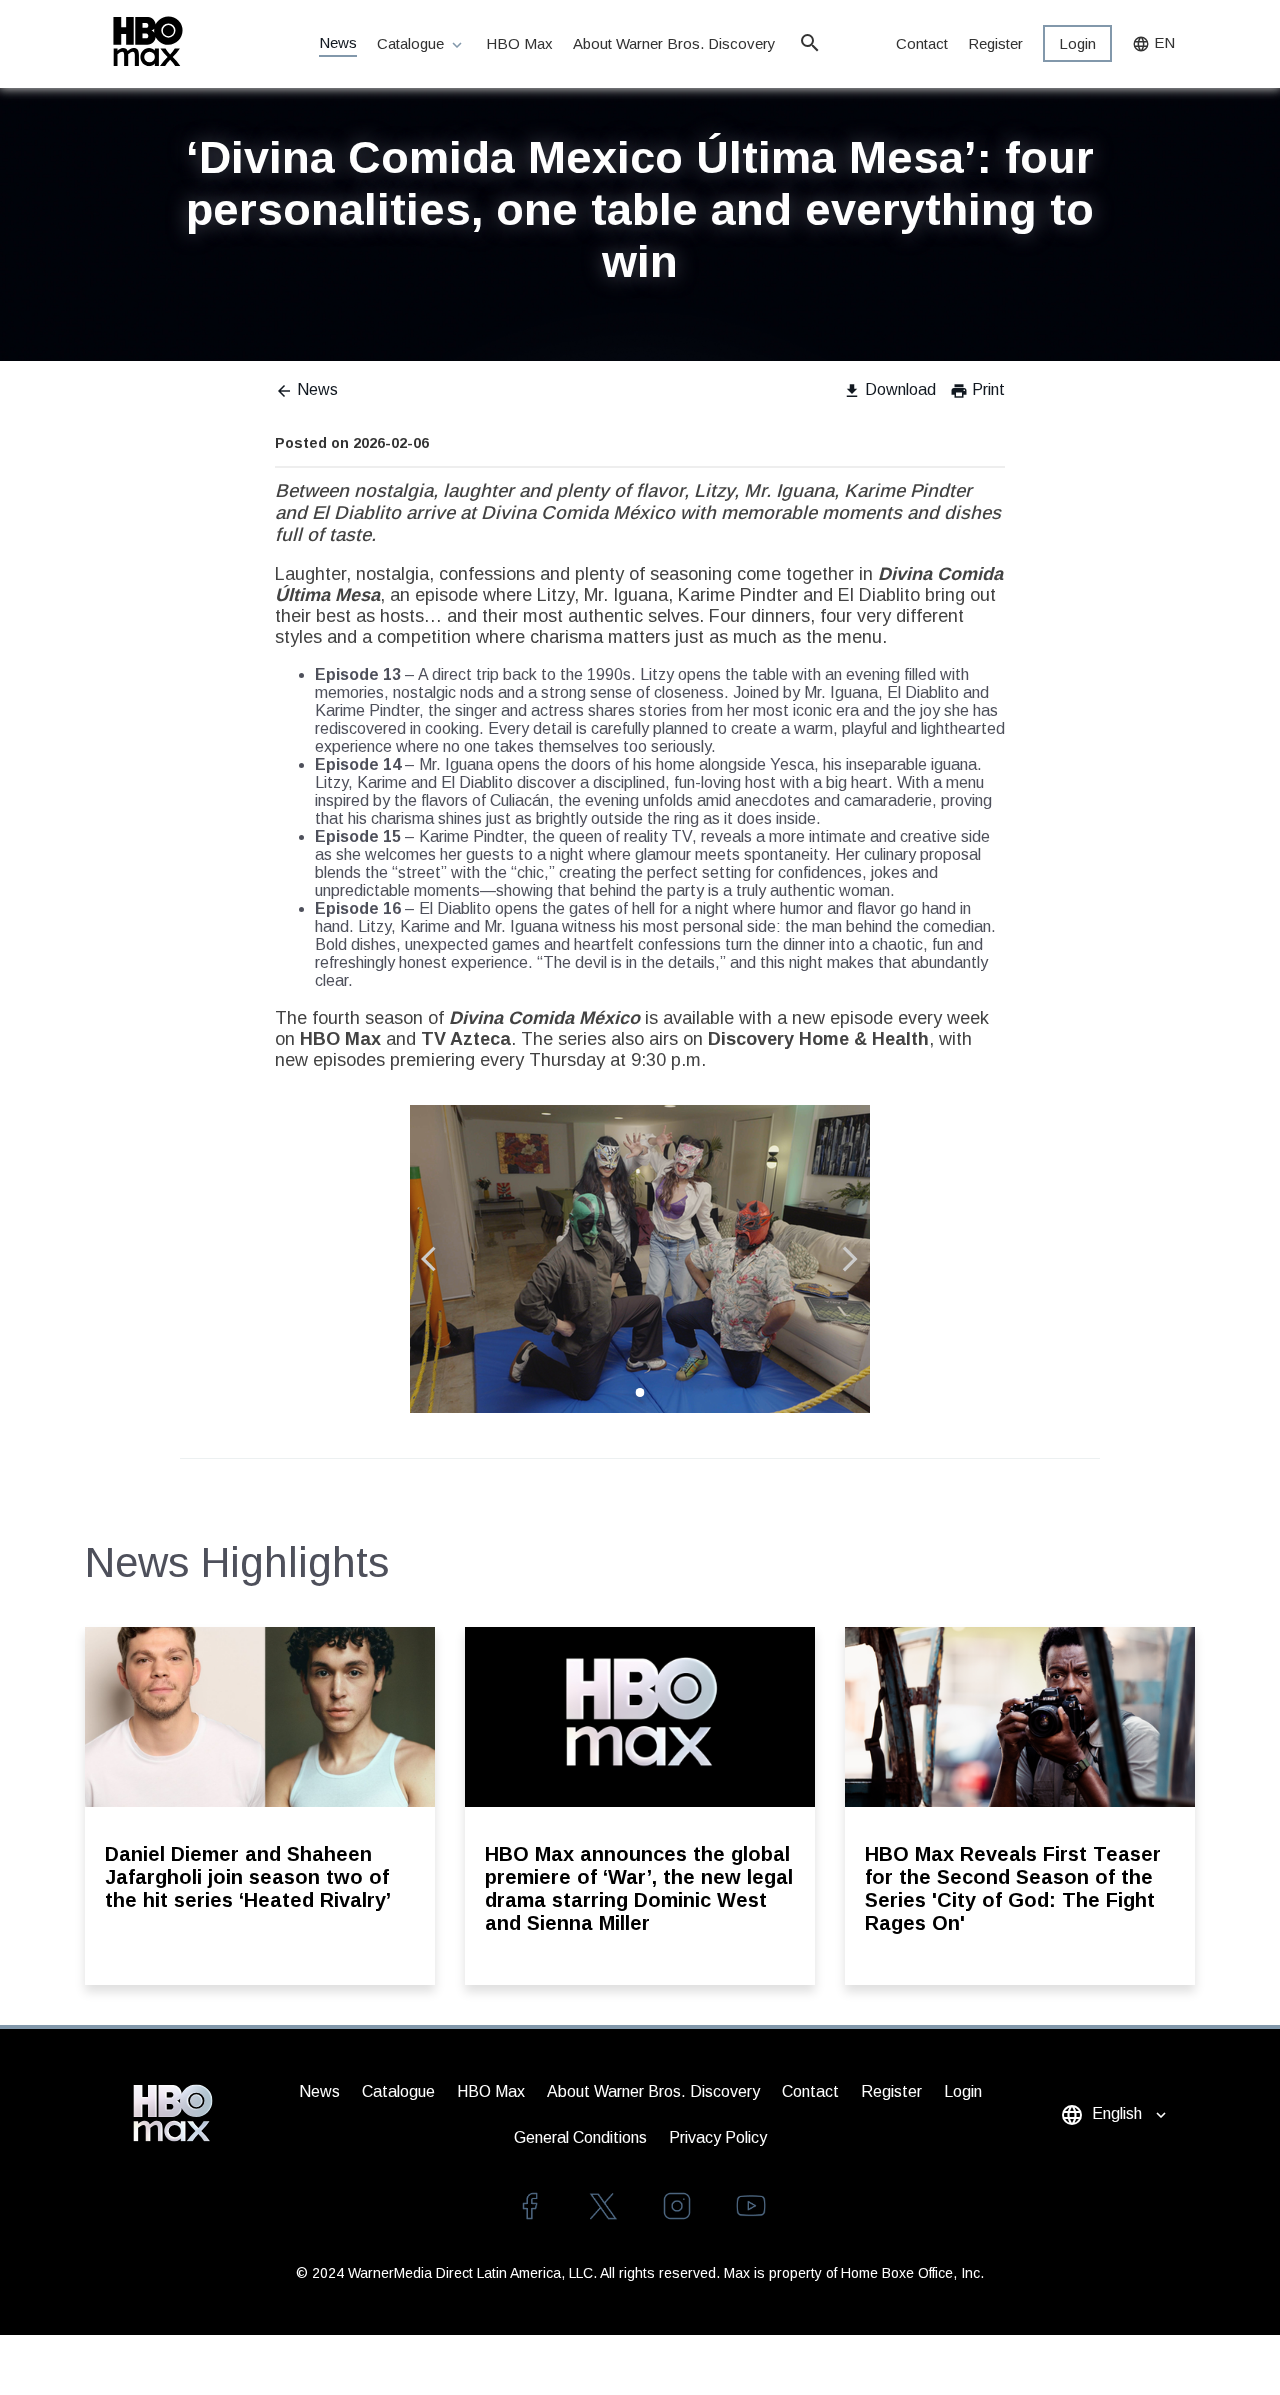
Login (1077, 43)
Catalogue (421, 44)
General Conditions (580, 2137)
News (338, 42)
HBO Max (519, 43)
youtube (751, 2206)
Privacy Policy (718, 2137)
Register (995, 43)
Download (889, 389)
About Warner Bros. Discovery (675, 43)
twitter (603, 2206)
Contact (922, 43)
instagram (677, 2206)
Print (977, 389)
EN (1153, 43)
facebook (529, 2206)
